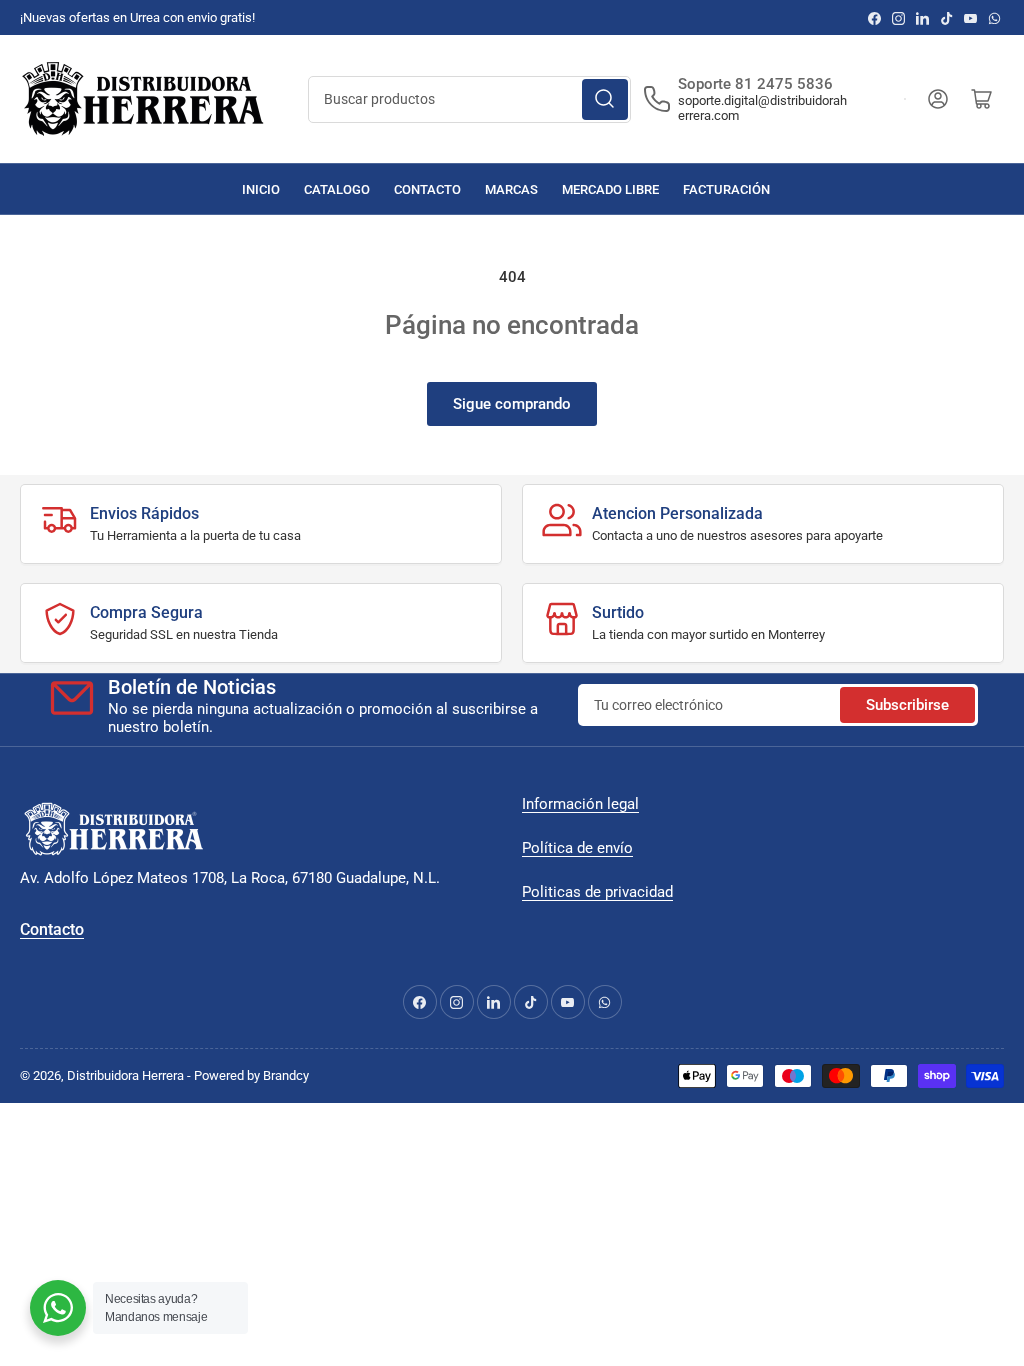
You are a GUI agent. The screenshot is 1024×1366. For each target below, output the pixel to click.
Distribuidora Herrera (125, 1075)
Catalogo (337, 189)
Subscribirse (907, 705)
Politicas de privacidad (597, 892)
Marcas (511, 189)
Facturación (726, 189)
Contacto (427, 189)
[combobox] (469, 99)
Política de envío (577, 848)
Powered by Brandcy (251, 1075)
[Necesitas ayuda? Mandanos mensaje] (58, 1308)
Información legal (580, 804)
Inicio (261, 189)
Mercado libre (610, 189)
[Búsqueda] (605, 99)
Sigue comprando (512, 404)
